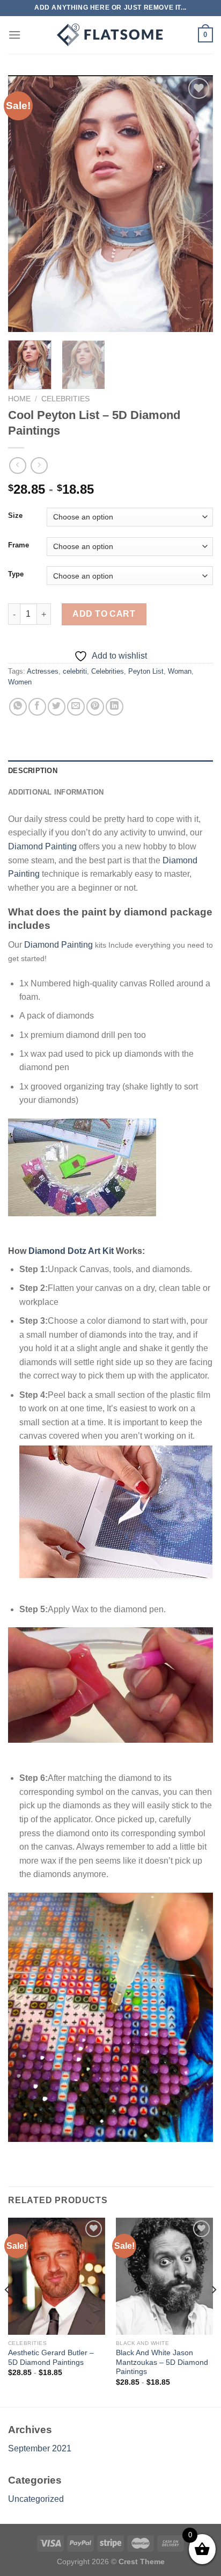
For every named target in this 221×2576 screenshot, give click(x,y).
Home (19, 399)
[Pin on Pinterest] (95, 707)
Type (16, 574)
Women (20, 682)
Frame (19, 545)
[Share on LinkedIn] (115, 707)
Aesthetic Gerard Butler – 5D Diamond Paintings (51, 2358)
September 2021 (40, 2448)
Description (33, 771)
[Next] (195, 204)
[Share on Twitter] (57, 707)
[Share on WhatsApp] (18, 707)
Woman (180, 671)
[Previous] (26, 204)
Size (15, 516)
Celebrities (65, 399)
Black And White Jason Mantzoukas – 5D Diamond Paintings (162, 2362)
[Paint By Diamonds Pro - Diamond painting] (110, 35)
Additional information (56, 792)
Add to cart (104, 614)
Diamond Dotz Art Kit (71, 1251)
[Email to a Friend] (76, 707)
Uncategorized (36, 2499)
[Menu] (14, 35)
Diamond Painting (42, 846)
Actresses (43, 671)
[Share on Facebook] (37, 707)
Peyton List (146, 671)
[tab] (110, 771)
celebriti (75, 671)
